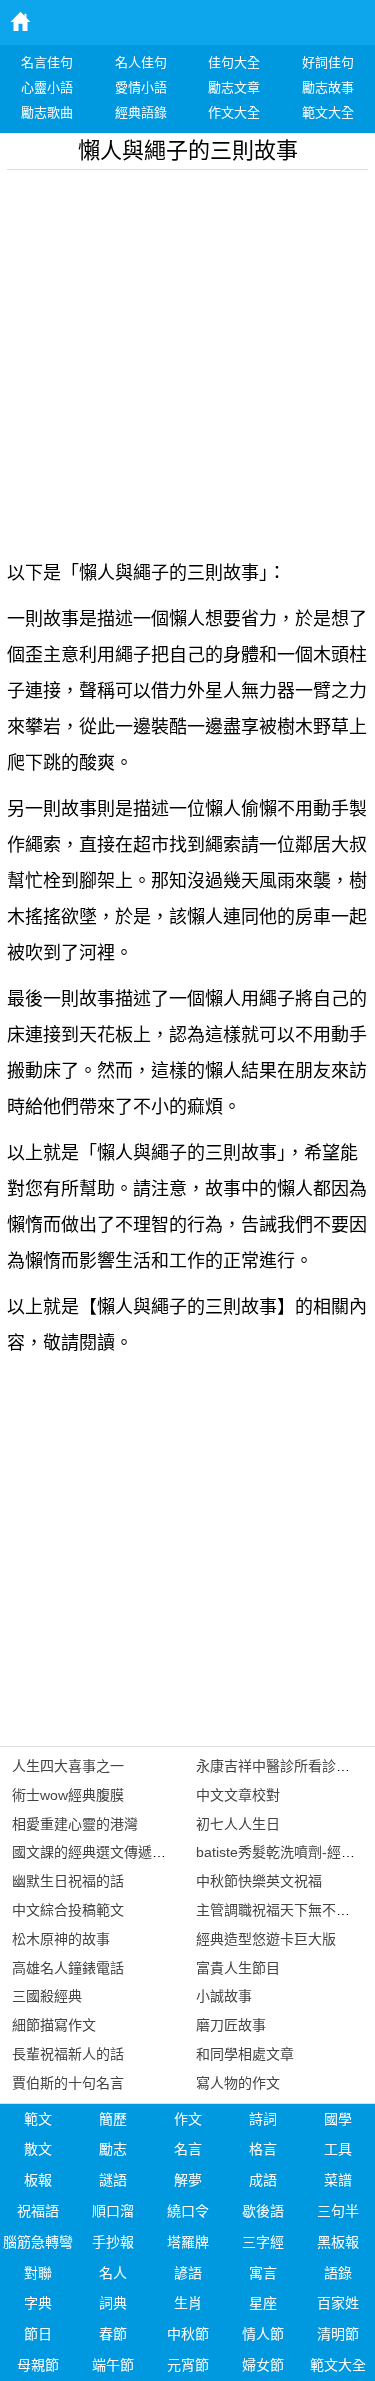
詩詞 (263, 2119)
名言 (188, 2149)
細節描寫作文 (54, 2025)
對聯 (38, 2273)
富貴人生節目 (238, 1968)
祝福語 (38, 2211)
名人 (113, 2273)
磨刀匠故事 (231, 2025)
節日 (38, 2334)
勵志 (113, 2149)
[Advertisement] (187, 357)
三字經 (263, 2242)
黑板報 (338, 2242)
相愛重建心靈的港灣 (75, 1824)
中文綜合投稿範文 (68, 1910)
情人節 (263, 2334)
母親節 (38, 2365)
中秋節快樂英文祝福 (259, 1881)
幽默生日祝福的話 (68, 1881)
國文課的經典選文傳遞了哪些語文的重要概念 (152, 1852)
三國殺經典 (47, 1996)
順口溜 (113, 2211)
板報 (38, 2180)
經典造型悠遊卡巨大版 (266, 1939)
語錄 (338, 2273)
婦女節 (263, 2365)
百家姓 (338, 2303)
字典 (38, 2303)
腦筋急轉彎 (38, 2242)
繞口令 (188, 2211)
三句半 (338, 2211)
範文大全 (338, 2365)
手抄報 (113, 2242)
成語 (263, 2180)
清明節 (338, 2334)
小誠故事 (224, 1996)
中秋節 (188, 2334)
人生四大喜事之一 (68, 1766)
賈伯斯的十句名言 (68, 2083)
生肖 (188, 2303)
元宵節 (188, 2365)
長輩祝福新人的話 (68, 2054)
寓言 (263, 2273)
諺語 (188, 2273)
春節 (113, 2334)
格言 (263, 2149)
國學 (338, 2119)
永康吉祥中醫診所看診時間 (280, 1766)
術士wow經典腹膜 (68, 1795)
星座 (263, 2303)
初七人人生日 (238, 1824)
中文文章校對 (238, 1795)
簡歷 (113, 2119)
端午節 (113, 2365)
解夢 (188, 2180)
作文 (188, 2119)
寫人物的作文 (238, 2083)
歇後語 (263, 2211)
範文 (38, 2119)
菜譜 (338, 2180)
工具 (338, 2149)
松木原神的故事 (61, 1939)
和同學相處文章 (245, 2054)
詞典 (113, 2303)
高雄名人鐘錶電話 (68, 1968)
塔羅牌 (188, 2242)
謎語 (113, 2180)
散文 (38, 2149)
